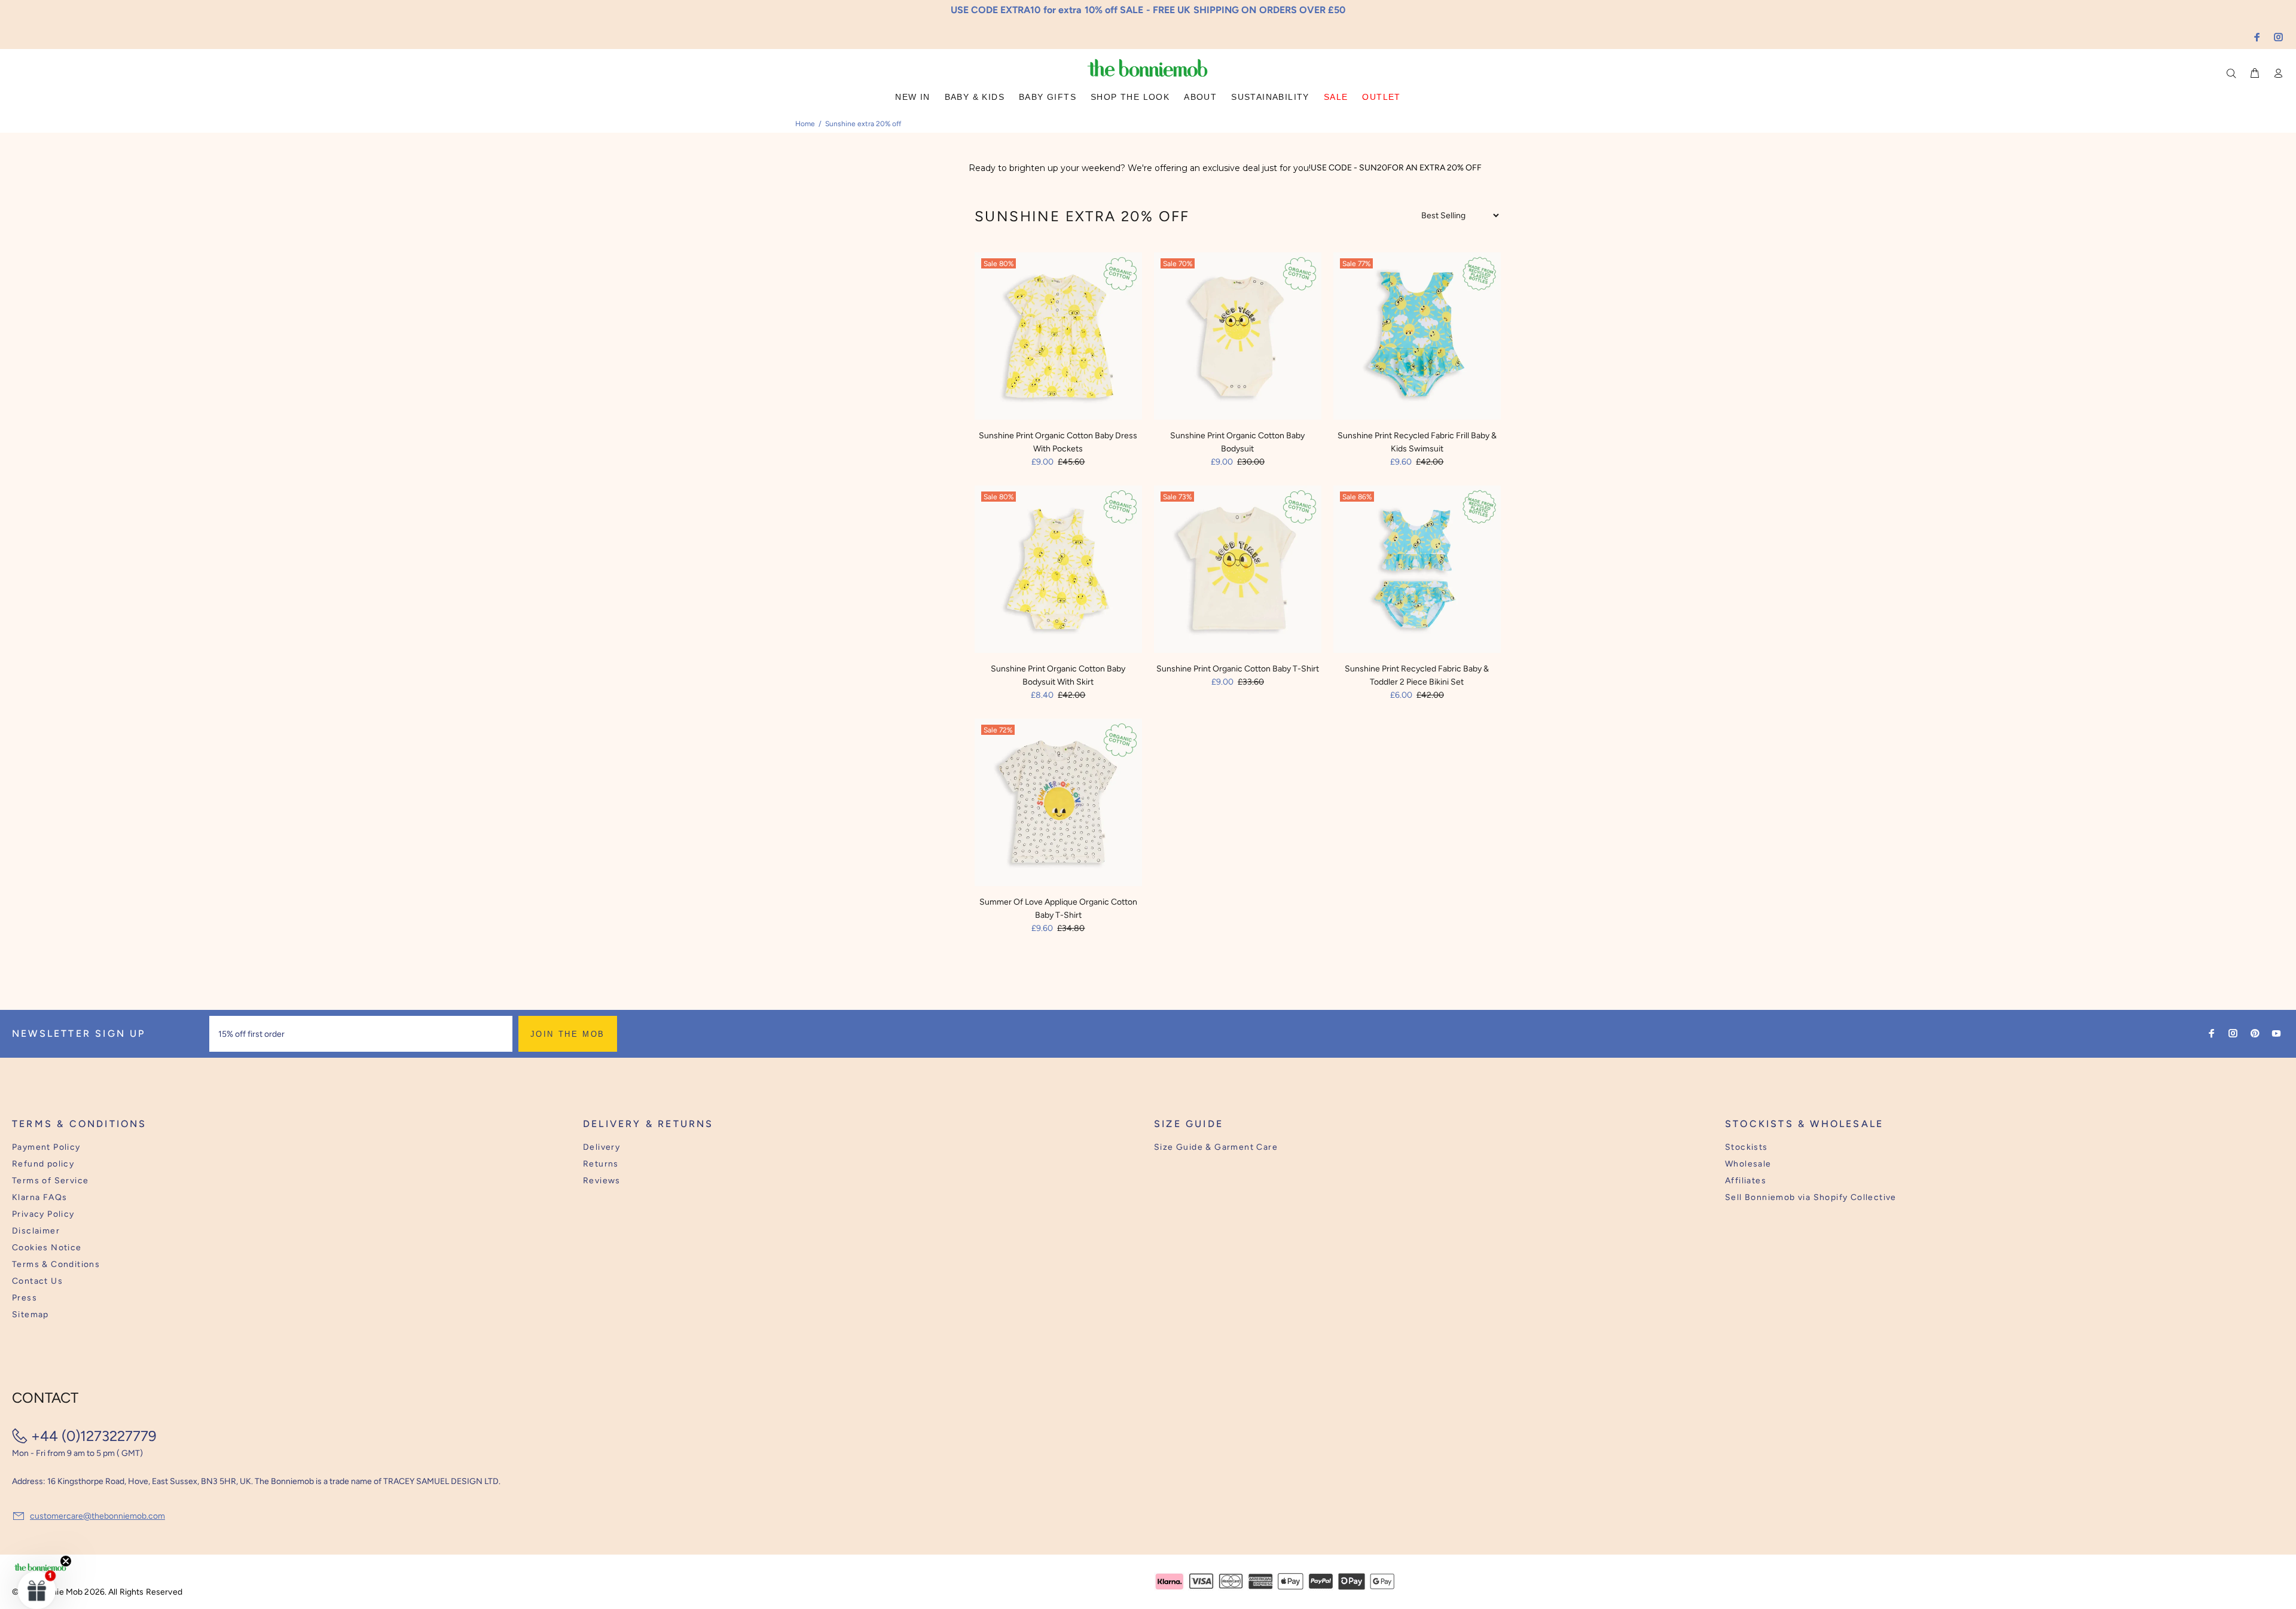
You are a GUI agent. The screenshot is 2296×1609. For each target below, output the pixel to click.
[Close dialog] (1370, 712)
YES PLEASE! (1226, 813)
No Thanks (1226, 842)
